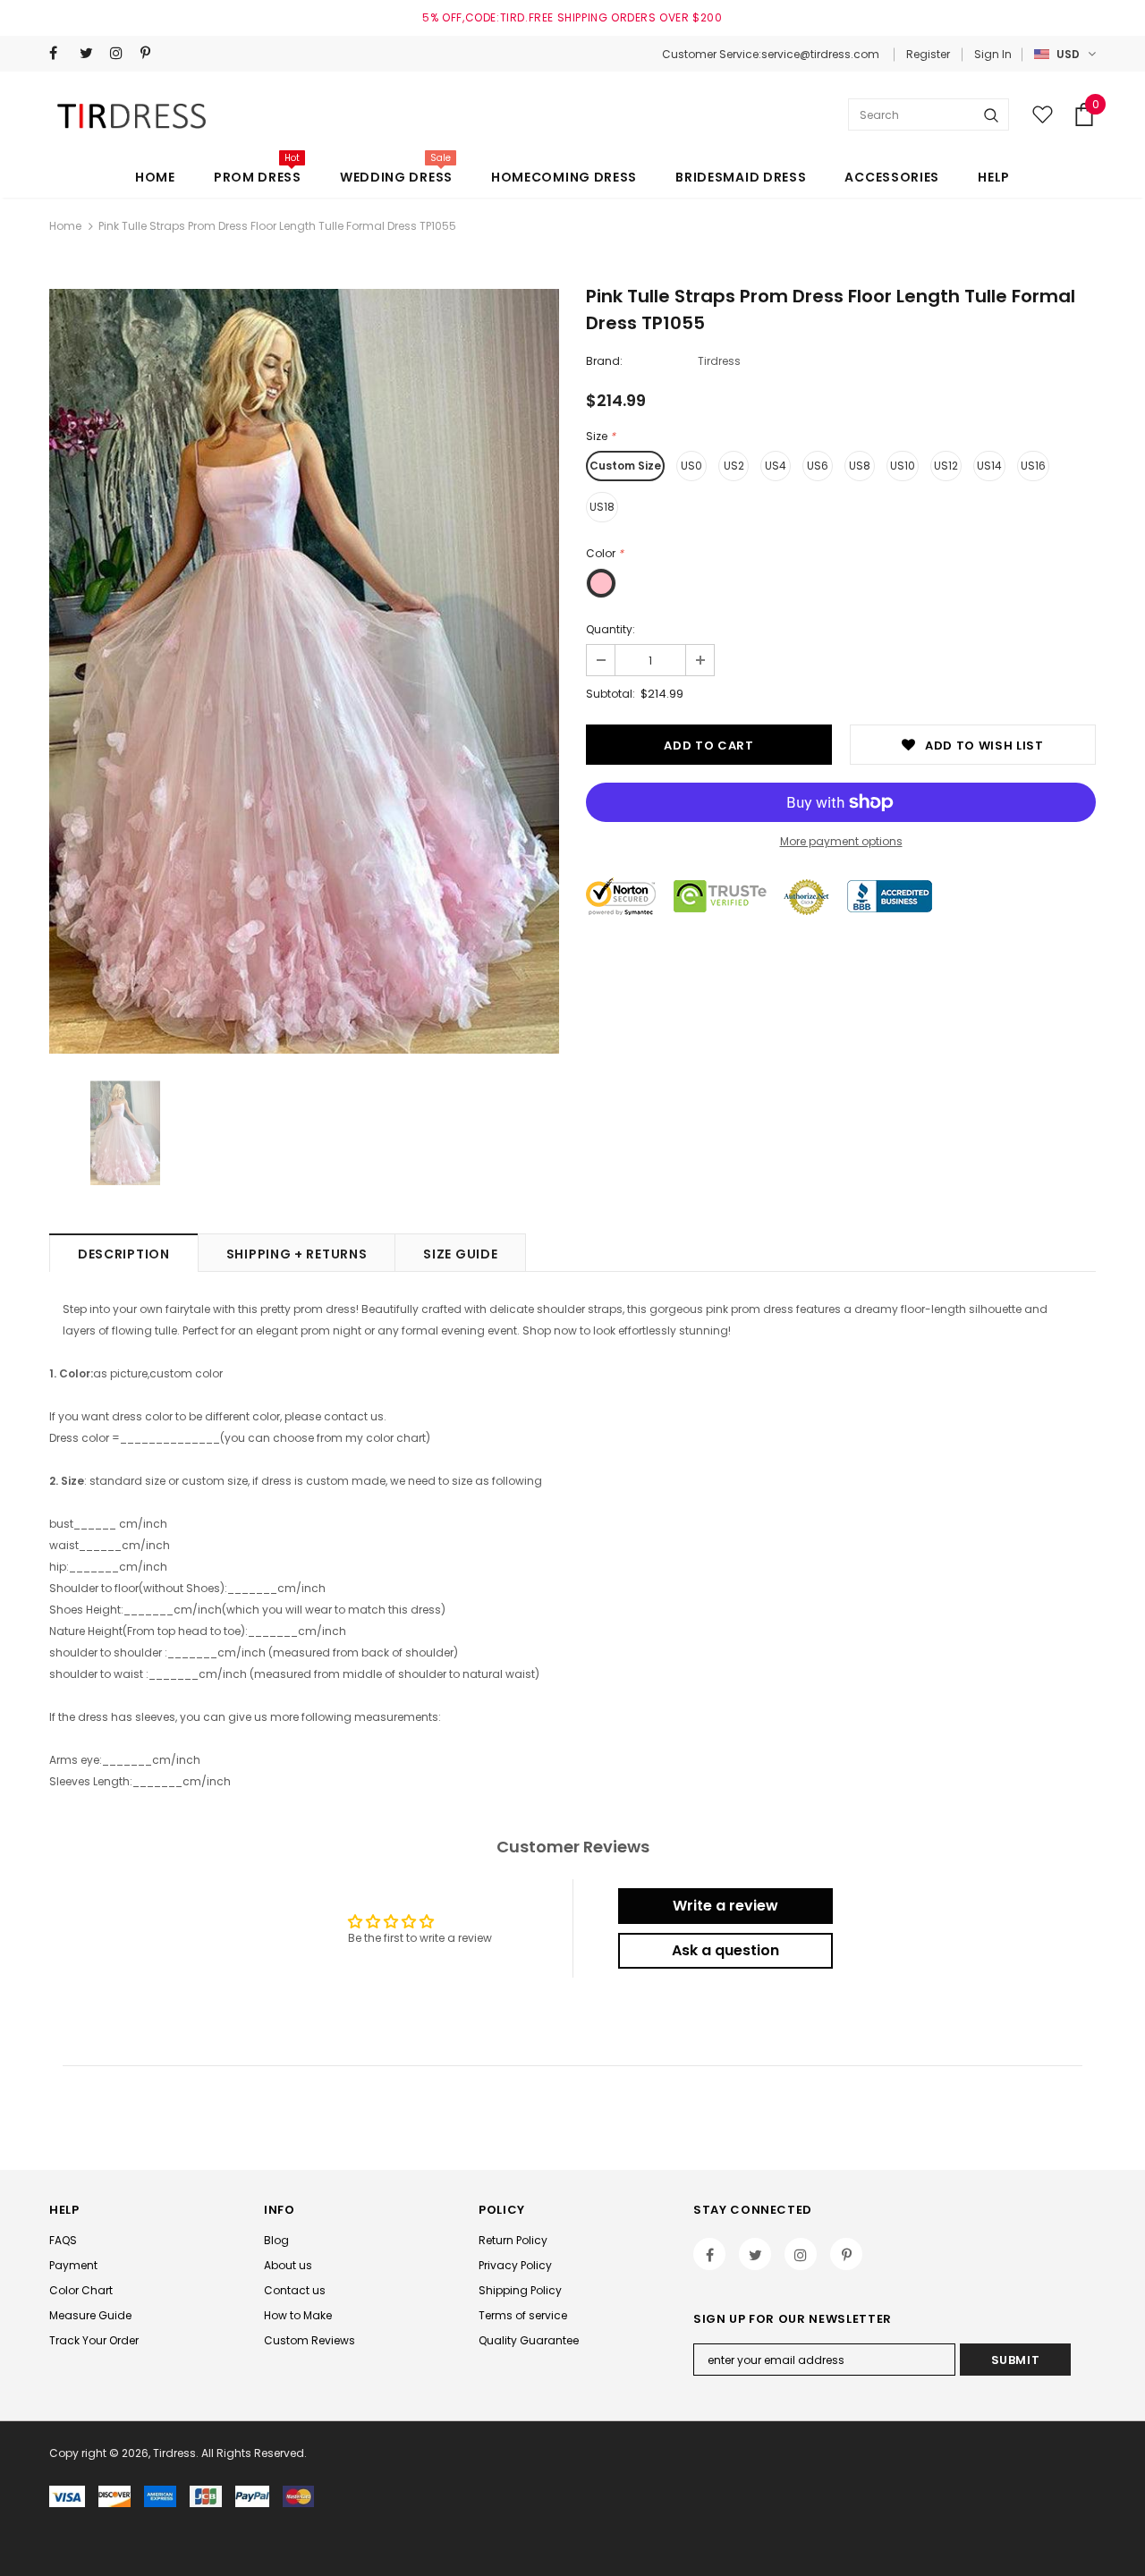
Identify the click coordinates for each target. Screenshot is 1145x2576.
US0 (691, 466)
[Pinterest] (152, 53)
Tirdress (719, 361)
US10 (903, 466)
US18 (602, 507)
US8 (860, 466)
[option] (304, 671)
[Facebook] (60, 53)
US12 (946, 466)
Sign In (993, 54)
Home (65, 226)
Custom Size (625, 466)
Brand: (604, 361)
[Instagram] (121, 53)
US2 (734, 466)
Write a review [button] (725, 1906)
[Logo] (135, 115)
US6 (818, 466)
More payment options (841, 841)
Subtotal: (611, 694)
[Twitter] (91, 53)
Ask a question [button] (725, 1950)
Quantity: (611, 629)
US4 (776, 466)
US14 (989, 466)
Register (928, 54)
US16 (1033, 466)
